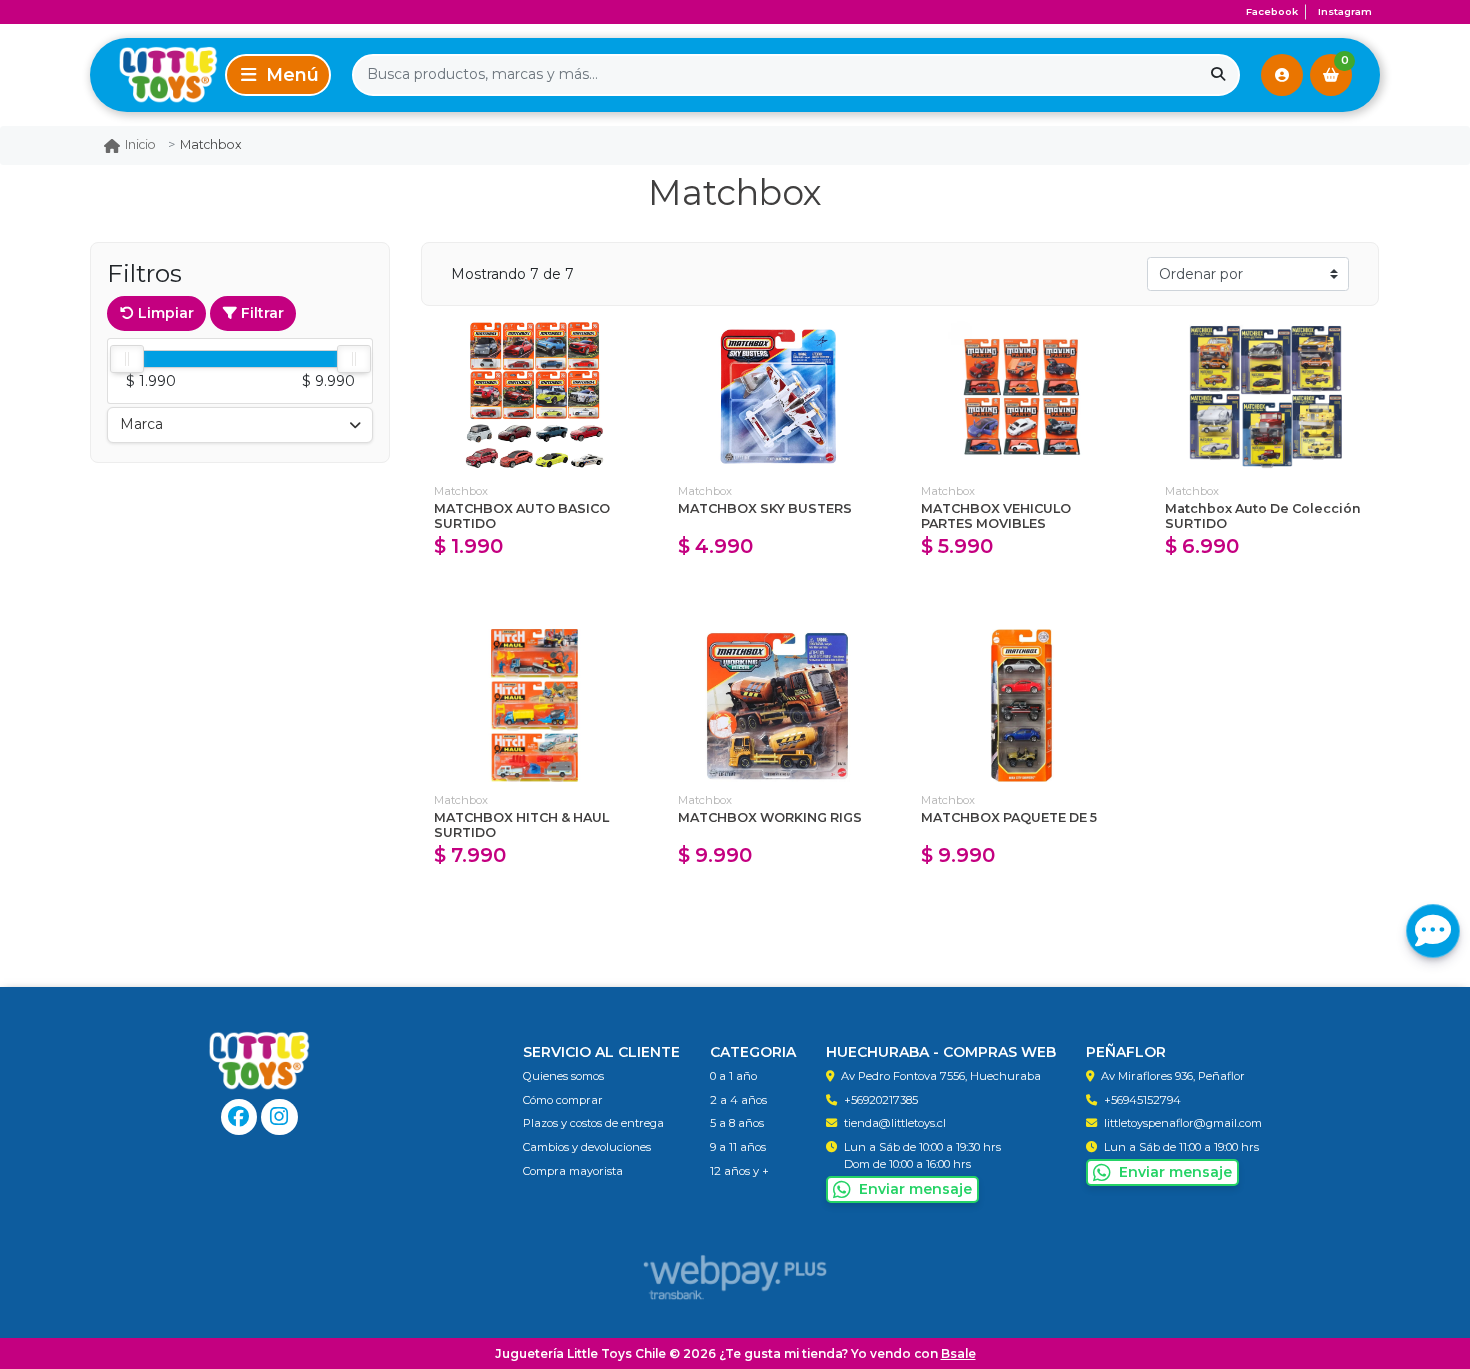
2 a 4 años (738, 1100)
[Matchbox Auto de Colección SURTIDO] (1266, 396)
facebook (1272, 11)
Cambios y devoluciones (587, 1147)
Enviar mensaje (915, 1189)
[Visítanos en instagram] (279, 1117)
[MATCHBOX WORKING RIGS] (779, 705)
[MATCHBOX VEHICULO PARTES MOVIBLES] (1022, 396)
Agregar (534, 590)
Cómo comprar (563, 1100)
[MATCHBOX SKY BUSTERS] (779, 396)
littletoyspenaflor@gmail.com (1183, 1123)
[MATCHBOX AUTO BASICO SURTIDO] (535, 396)
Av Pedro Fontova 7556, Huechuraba (941, 1076)
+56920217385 (881, 1100)
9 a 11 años (738, 1147)
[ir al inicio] (259, 1061)
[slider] (127, 359)
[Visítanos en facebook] (239, 1117)
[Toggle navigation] (278, 75)
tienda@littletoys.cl (895, 1123)
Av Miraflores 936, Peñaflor (1173, 1076)
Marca (141, 424)
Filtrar (260, 313)
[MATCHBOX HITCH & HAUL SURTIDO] (535, 705)
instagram (1345, 11)
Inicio (140, 144)
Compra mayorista (573, 1171)
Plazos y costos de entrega (593, 1123)
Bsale (958, 1353)
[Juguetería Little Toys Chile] (154, 74)
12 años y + (739, 1171)
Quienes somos (563, 1076)
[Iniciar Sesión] (1282, 75)
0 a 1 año (733, 1076)
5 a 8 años (737, 1123)
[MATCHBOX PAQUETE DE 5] (1022, 705)
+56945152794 (1142, 1100)
